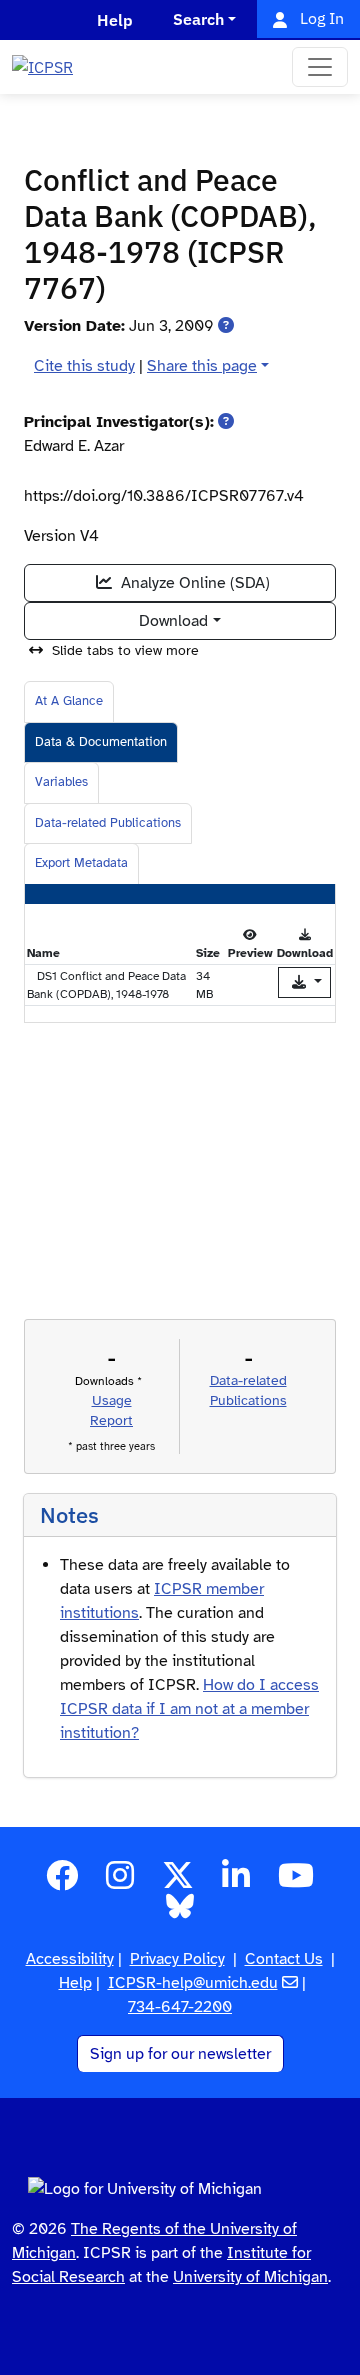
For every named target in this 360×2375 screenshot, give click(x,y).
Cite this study (84, 366)
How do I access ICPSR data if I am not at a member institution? (189, 1709)
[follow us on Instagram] (120, 1882)
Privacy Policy (177, 1959)
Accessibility (70, 1959)
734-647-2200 (180, 2007)
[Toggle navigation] (320, 67)
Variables (61, 782)
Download (173, 621)
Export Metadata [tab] (81, 863)
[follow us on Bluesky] (180, 1913)
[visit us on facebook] (62, 1882)
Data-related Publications (108, 823)
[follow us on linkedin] (236, 1882)
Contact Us (284, 1959)
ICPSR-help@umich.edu (193, 1983)
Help (75, 1983)
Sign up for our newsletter (180, 2054)
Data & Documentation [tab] (101, 742)
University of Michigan (250, 2277)
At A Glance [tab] (69, 701)
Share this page (202, 366)
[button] (226, 326)
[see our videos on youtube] (296, 1882)
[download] (305, 982)
